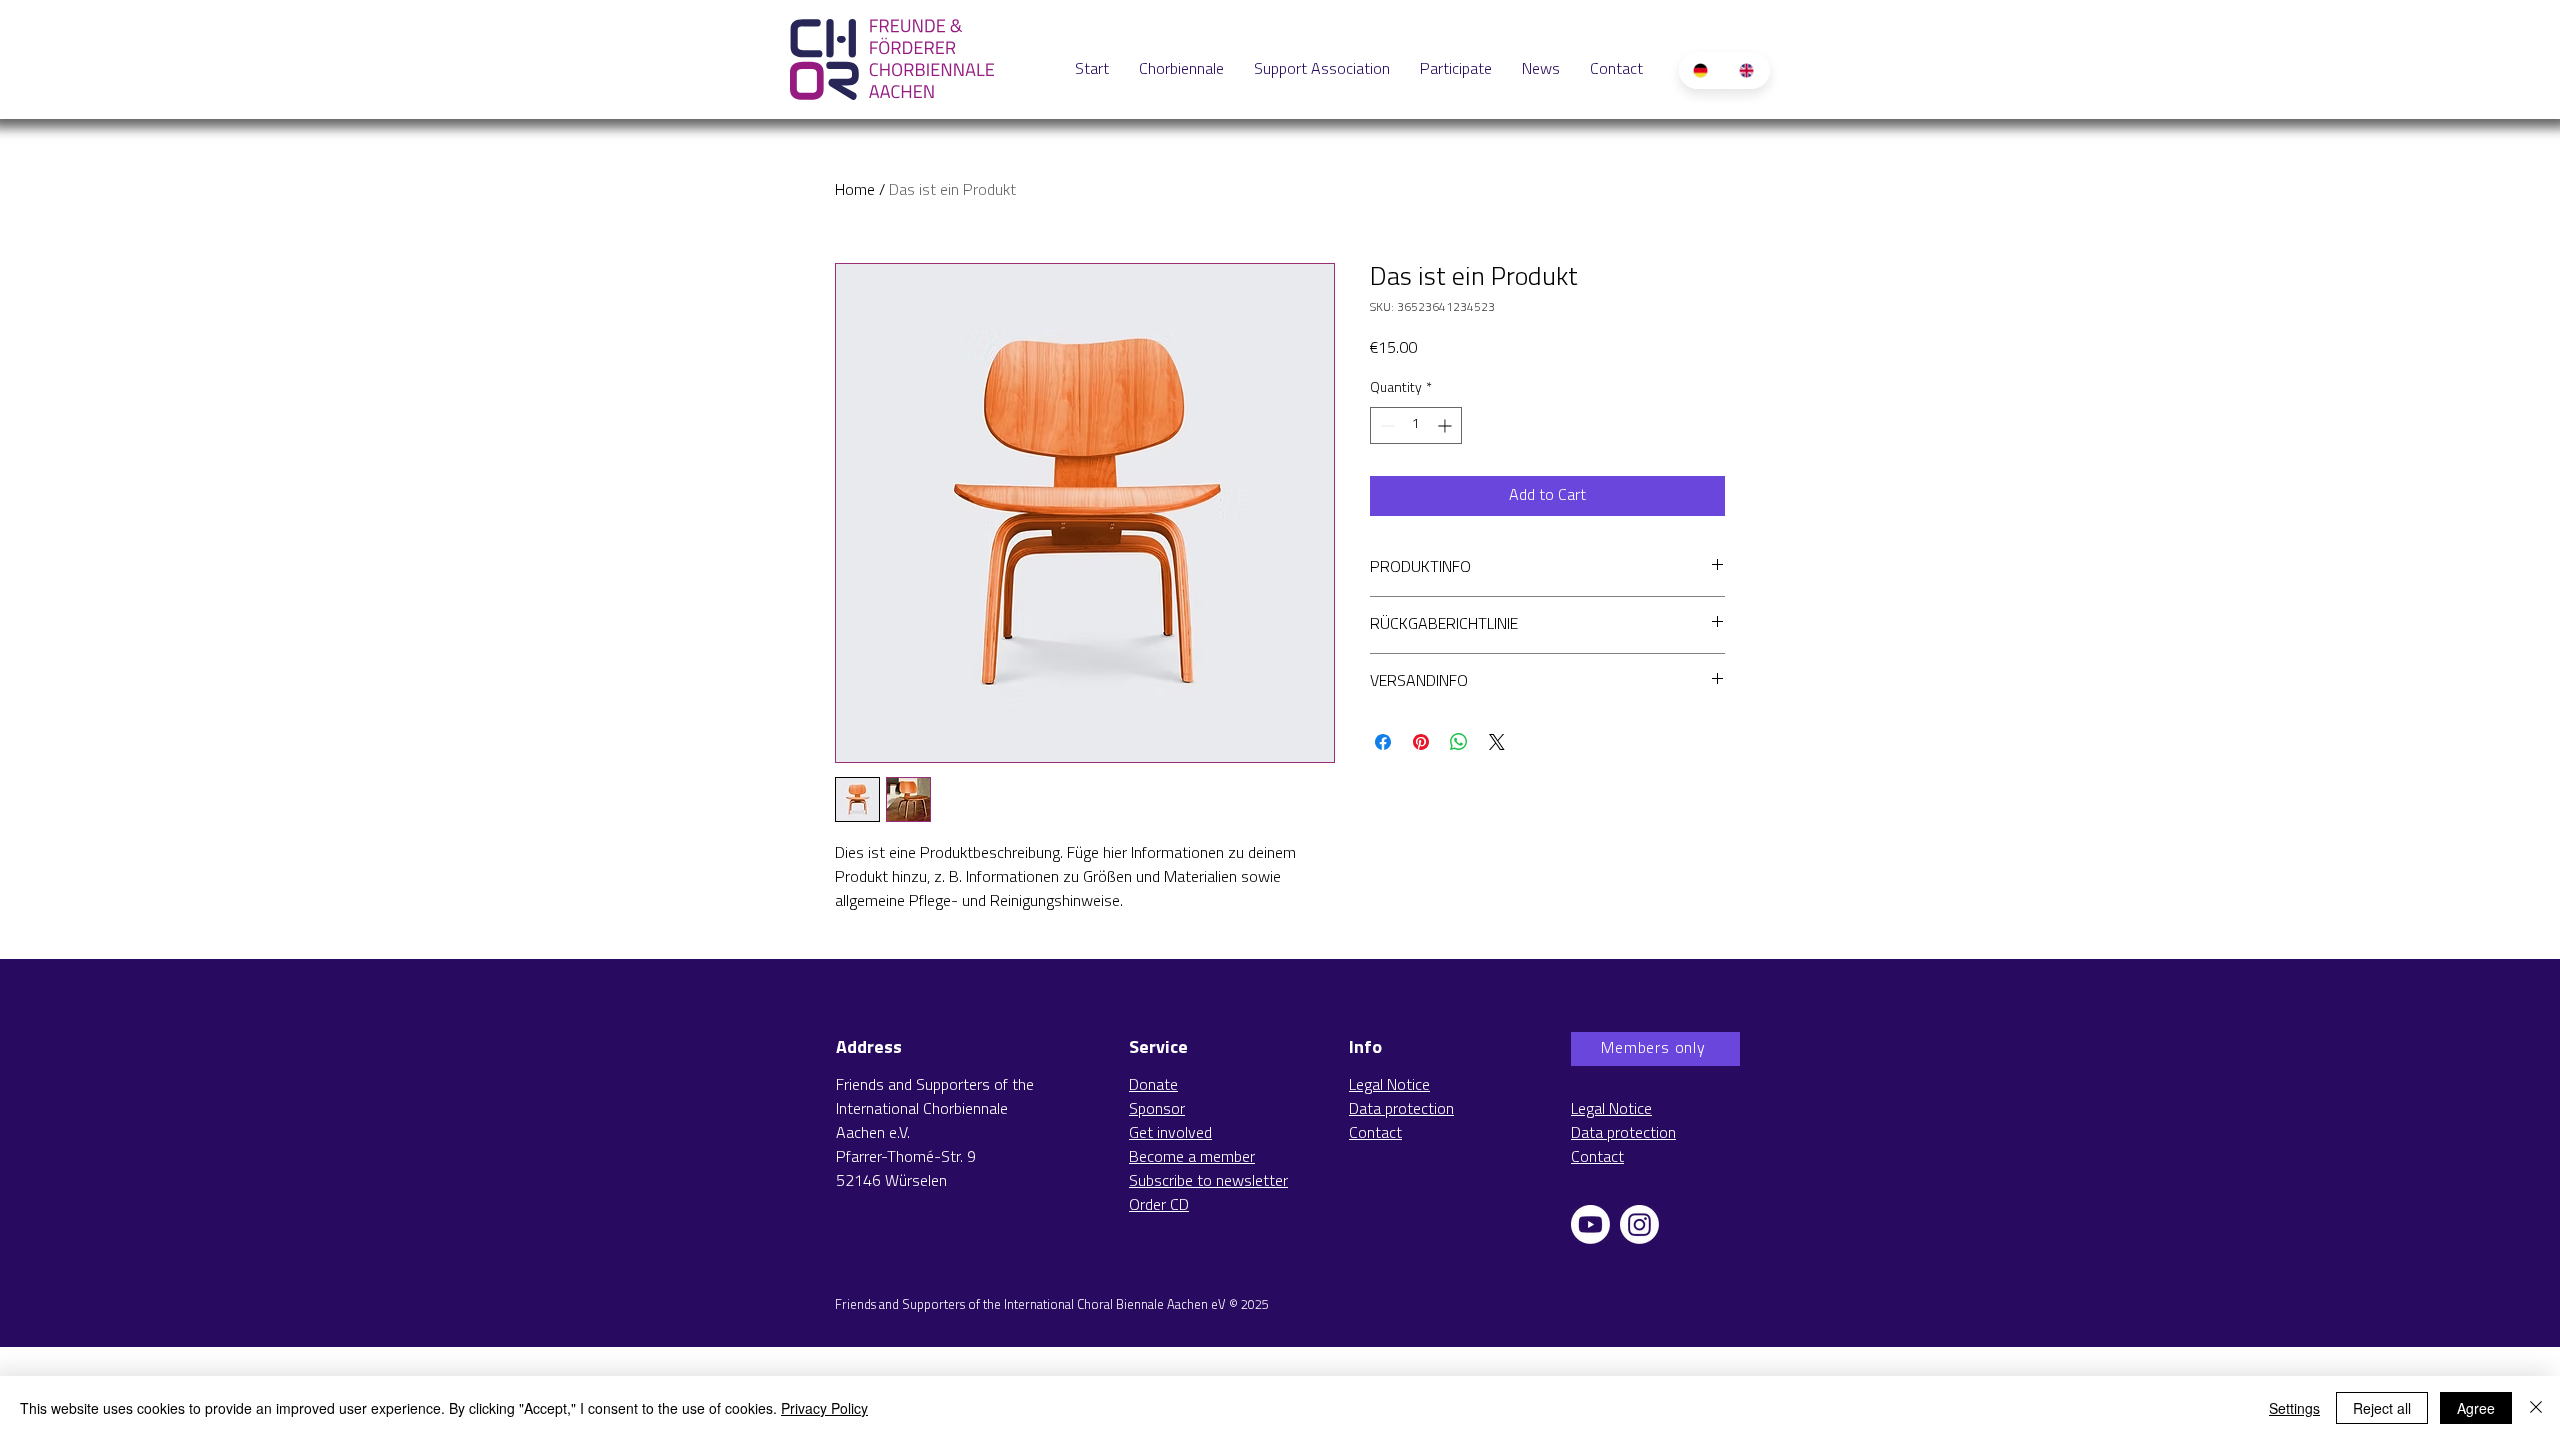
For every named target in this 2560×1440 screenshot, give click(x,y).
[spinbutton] (1416, 425)
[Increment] (1446, 425)
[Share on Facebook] (1383, 742)
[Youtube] (1590, 1224)
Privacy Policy (824, 1408)
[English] (1747, 70)
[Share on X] (1497, 742)
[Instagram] (1639, 1224)
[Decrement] (1385, 425)
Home (855, 191)
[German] (1701, 70)
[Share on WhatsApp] (1459, 742)
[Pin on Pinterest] (1421, 742)
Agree (2476, 1408)
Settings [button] (2294, 1408)
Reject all (2382, 1408)
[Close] (2536, 1408)
